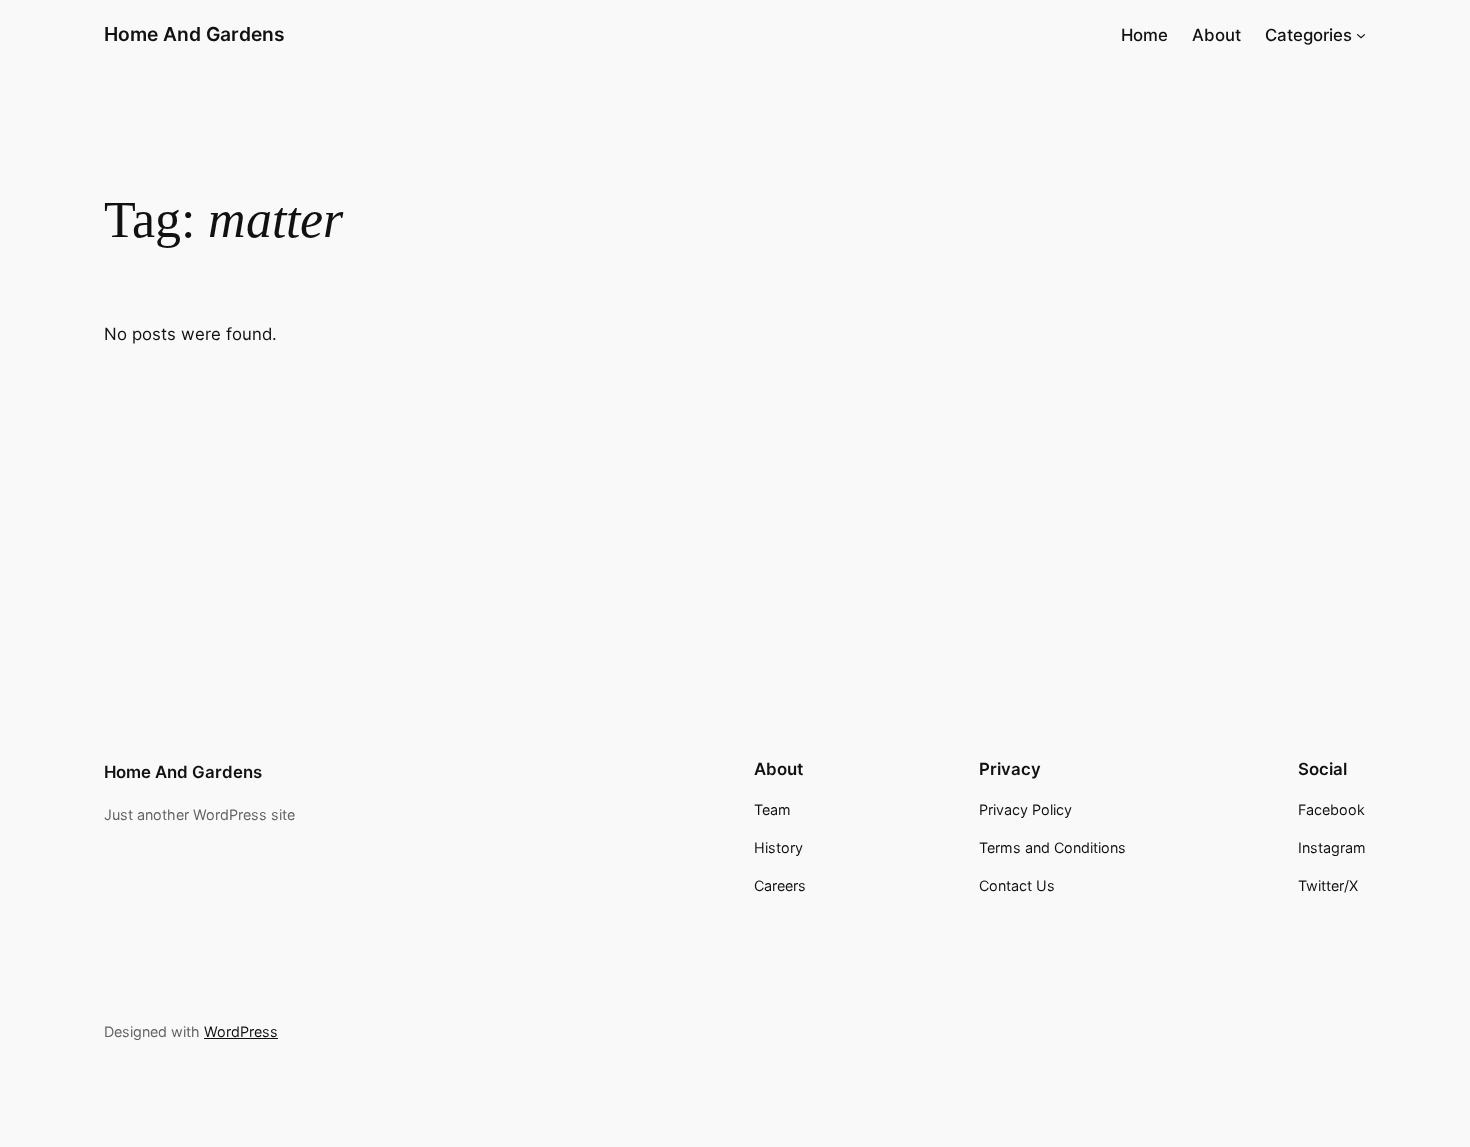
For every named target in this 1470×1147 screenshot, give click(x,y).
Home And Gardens (194, 34)
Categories (1308, 35)
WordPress (241, 1031)
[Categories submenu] (1361, 35)
